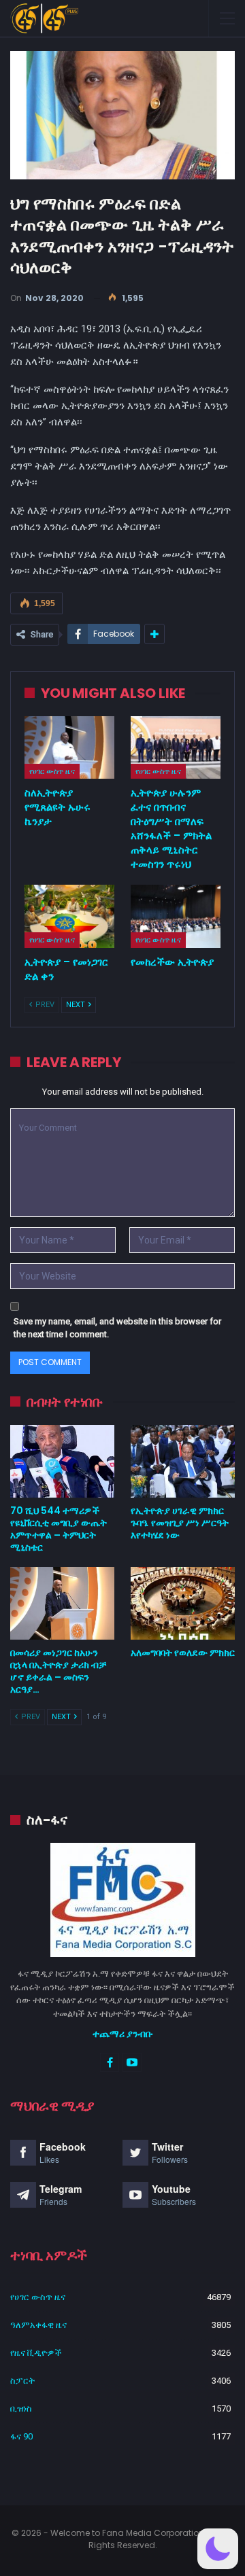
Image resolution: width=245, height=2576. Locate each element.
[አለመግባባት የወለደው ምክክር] (183, 1603)
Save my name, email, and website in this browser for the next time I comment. (117, 1328)
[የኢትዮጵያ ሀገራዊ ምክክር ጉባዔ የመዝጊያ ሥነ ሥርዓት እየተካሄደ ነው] (183, 1461)
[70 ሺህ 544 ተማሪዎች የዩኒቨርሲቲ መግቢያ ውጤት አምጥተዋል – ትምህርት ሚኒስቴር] (62, 1461)
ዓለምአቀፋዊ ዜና (38, 2325)
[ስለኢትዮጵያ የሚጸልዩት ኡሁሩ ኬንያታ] (69, 747)
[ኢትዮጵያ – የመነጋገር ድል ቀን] (69, 916)
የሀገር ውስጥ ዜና (52, 771)
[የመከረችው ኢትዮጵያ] (176, 916)
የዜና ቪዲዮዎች (36, 2353)
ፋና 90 (21, 2436)
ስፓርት (22, 2381)
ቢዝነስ (21, 2409)
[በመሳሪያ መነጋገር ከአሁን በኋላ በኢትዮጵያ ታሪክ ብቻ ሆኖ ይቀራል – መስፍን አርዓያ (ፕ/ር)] (62, 1603)
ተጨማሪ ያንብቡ (123, 2034)
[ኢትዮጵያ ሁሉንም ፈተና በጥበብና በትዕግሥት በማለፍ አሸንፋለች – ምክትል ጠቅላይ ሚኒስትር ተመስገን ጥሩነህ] (176, 747)
